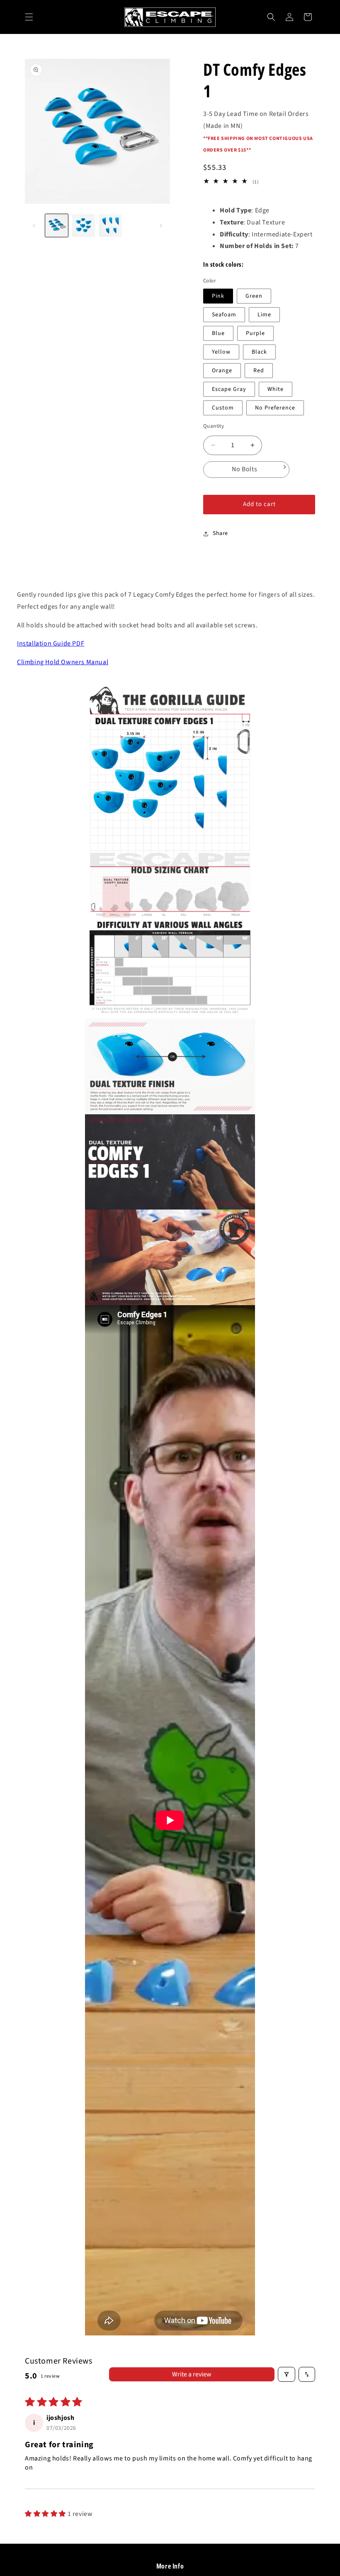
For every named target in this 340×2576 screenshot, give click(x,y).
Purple (255, 333)
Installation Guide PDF (51, 643)
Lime (264, 315)
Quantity (214, 426)
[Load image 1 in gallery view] (57, 225)
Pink (218, 296)
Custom (223, 408)
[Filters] (287, 2374)
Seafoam (224, 315)
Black (259, 352)
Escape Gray (229, 389)
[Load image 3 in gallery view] (110, 225)
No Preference (275, 408)
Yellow (221, 352)
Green (254, 296)
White (276, 389)
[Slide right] (161, 226)
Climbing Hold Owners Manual (63, 662)
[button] (29, 17)
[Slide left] (34, 226)
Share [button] (220, 533)
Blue (218, 333)
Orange (222, 371)
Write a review (192, 2374)
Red (259, 371)
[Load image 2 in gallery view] (84, 225)
